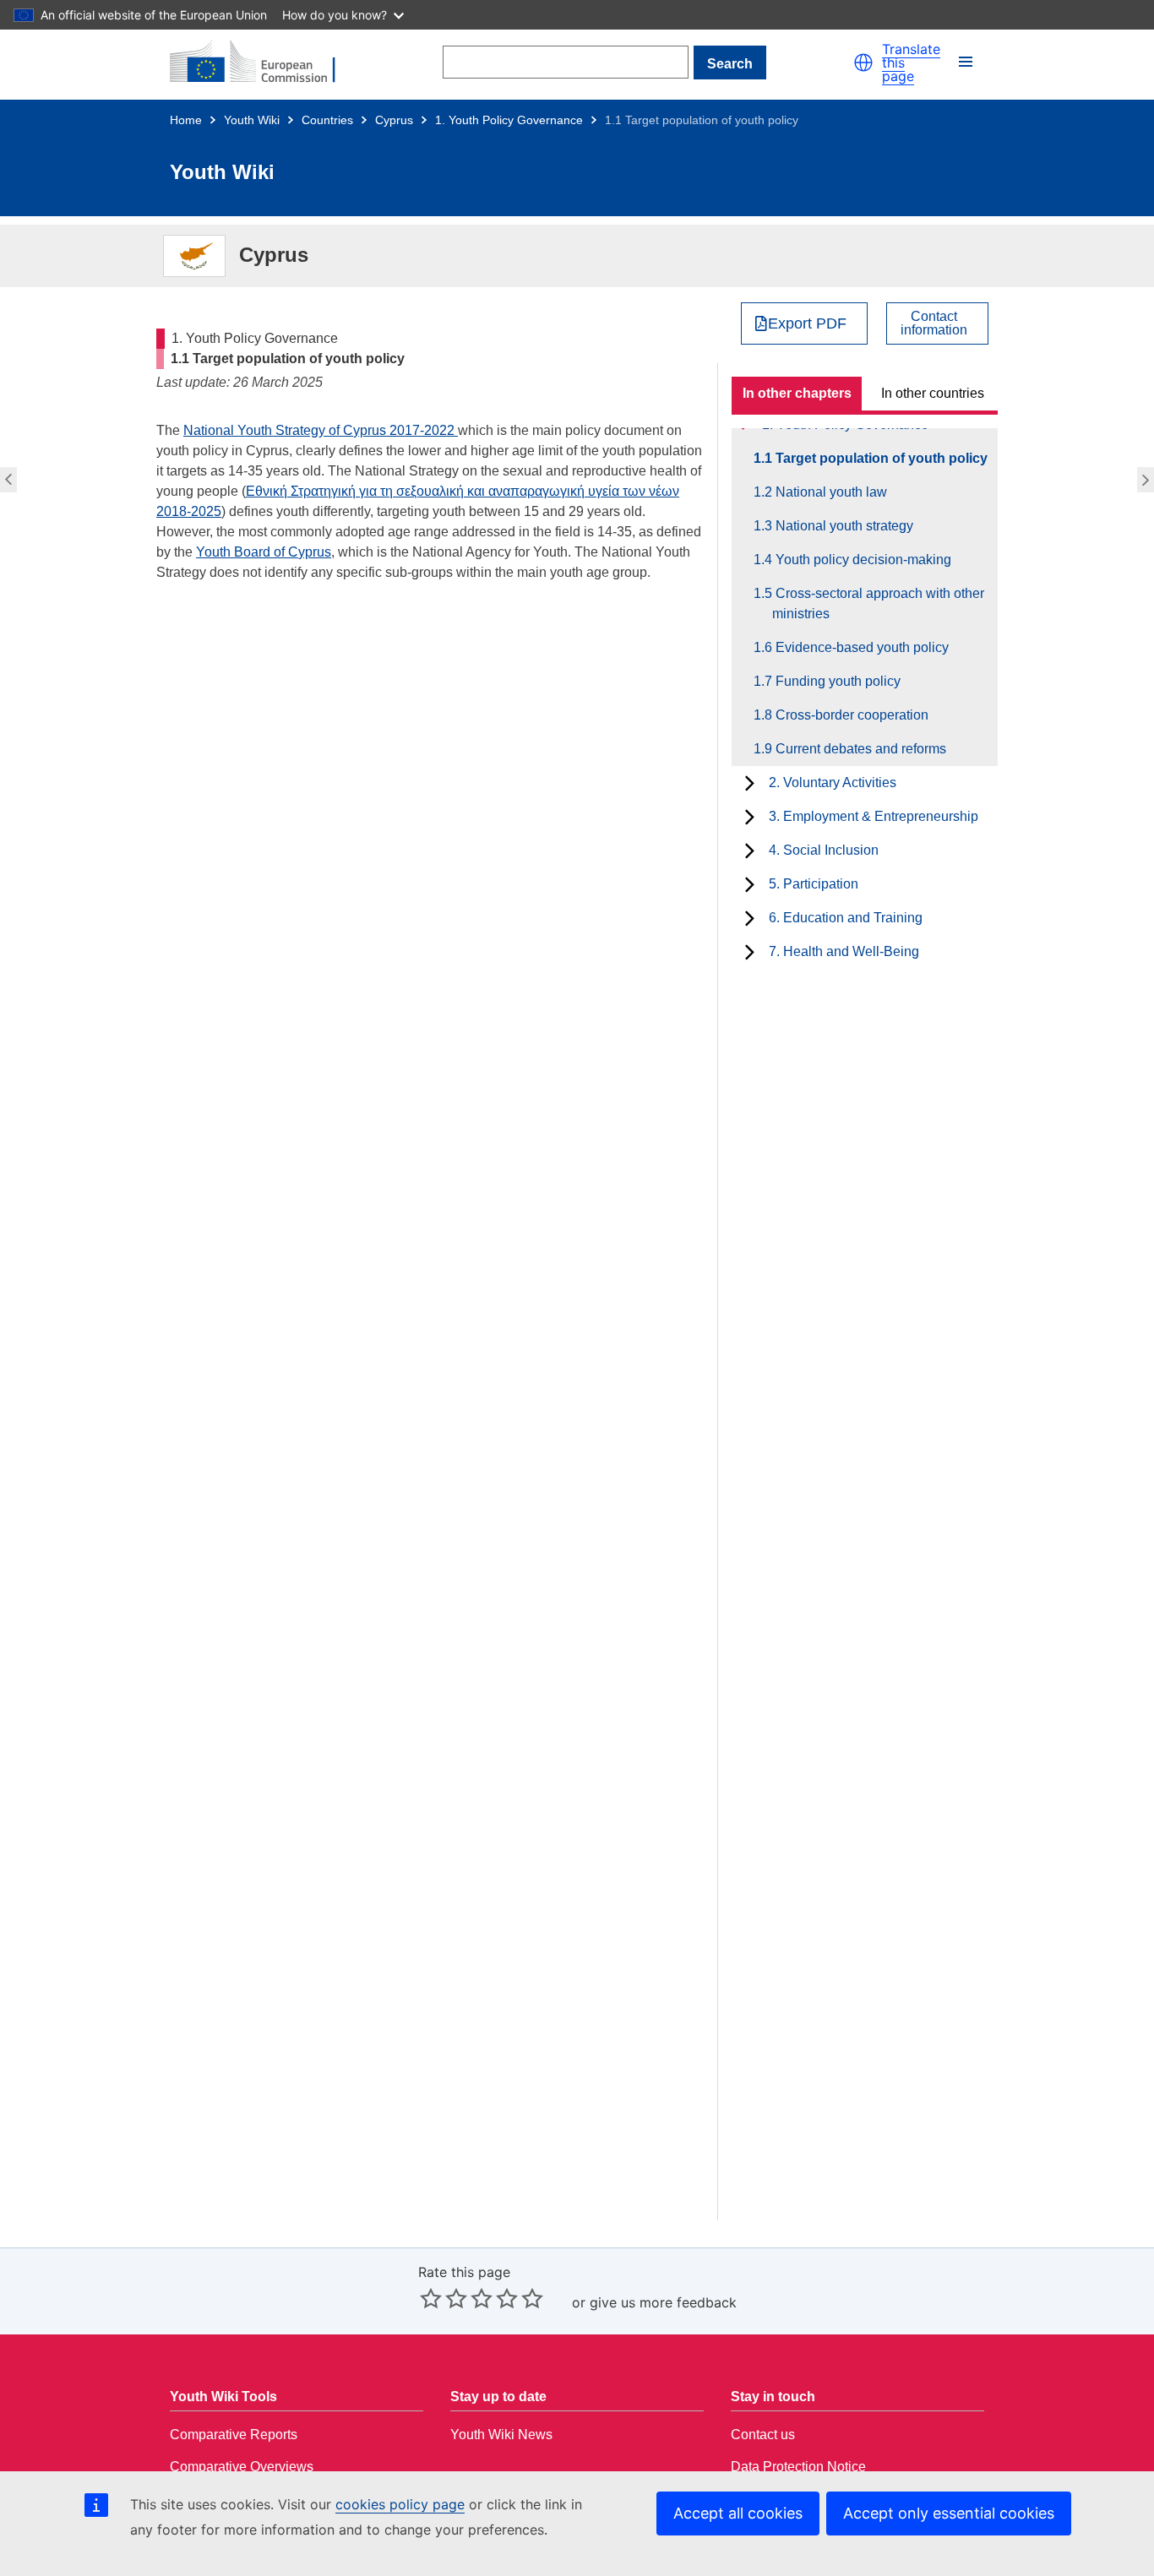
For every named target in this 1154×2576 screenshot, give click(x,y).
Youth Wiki (252, 120)
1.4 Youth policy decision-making (862, 560)
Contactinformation (934, 323)
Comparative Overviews (242, 2467)
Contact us (763, 2435)
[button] (863, 62)
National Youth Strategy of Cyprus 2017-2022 (321, 430)
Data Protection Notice (798, 2467)
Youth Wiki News (501, 2435)
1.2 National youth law (1148, 480)
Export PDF (807, 323)
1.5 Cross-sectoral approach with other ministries (878, 603)
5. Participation (814, 884)
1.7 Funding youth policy (836, 681)
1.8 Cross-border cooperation (850, 715)
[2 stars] (444, 2298)
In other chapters (797, 393)
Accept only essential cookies (949, 2513)
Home (186, 120)
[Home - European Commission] (263, 62)
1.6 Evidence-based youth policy (860, 647)
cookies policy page (400, 2504)
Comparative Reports (234, 2435)
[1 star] (431, 2298)
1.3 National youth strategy (843, 526)
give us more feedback (663, 2302)
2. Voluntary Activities (833, 783)
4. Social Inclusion (824, 850)
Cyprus (394, 120)
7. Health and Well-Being (844, 951)
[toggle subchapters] (750, 783)
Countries (327, 120)
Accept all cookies (738, 2513)
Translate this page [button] (911, 62)
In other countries (933, 393)
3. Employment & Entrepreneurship (874, 816)
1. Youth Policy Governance (509, 120)
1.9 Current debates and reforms (859, 749)
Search (730, 64)
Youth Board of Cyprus (264, 552)
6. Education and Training (846, 918)
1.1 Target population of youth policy (880, 458)
